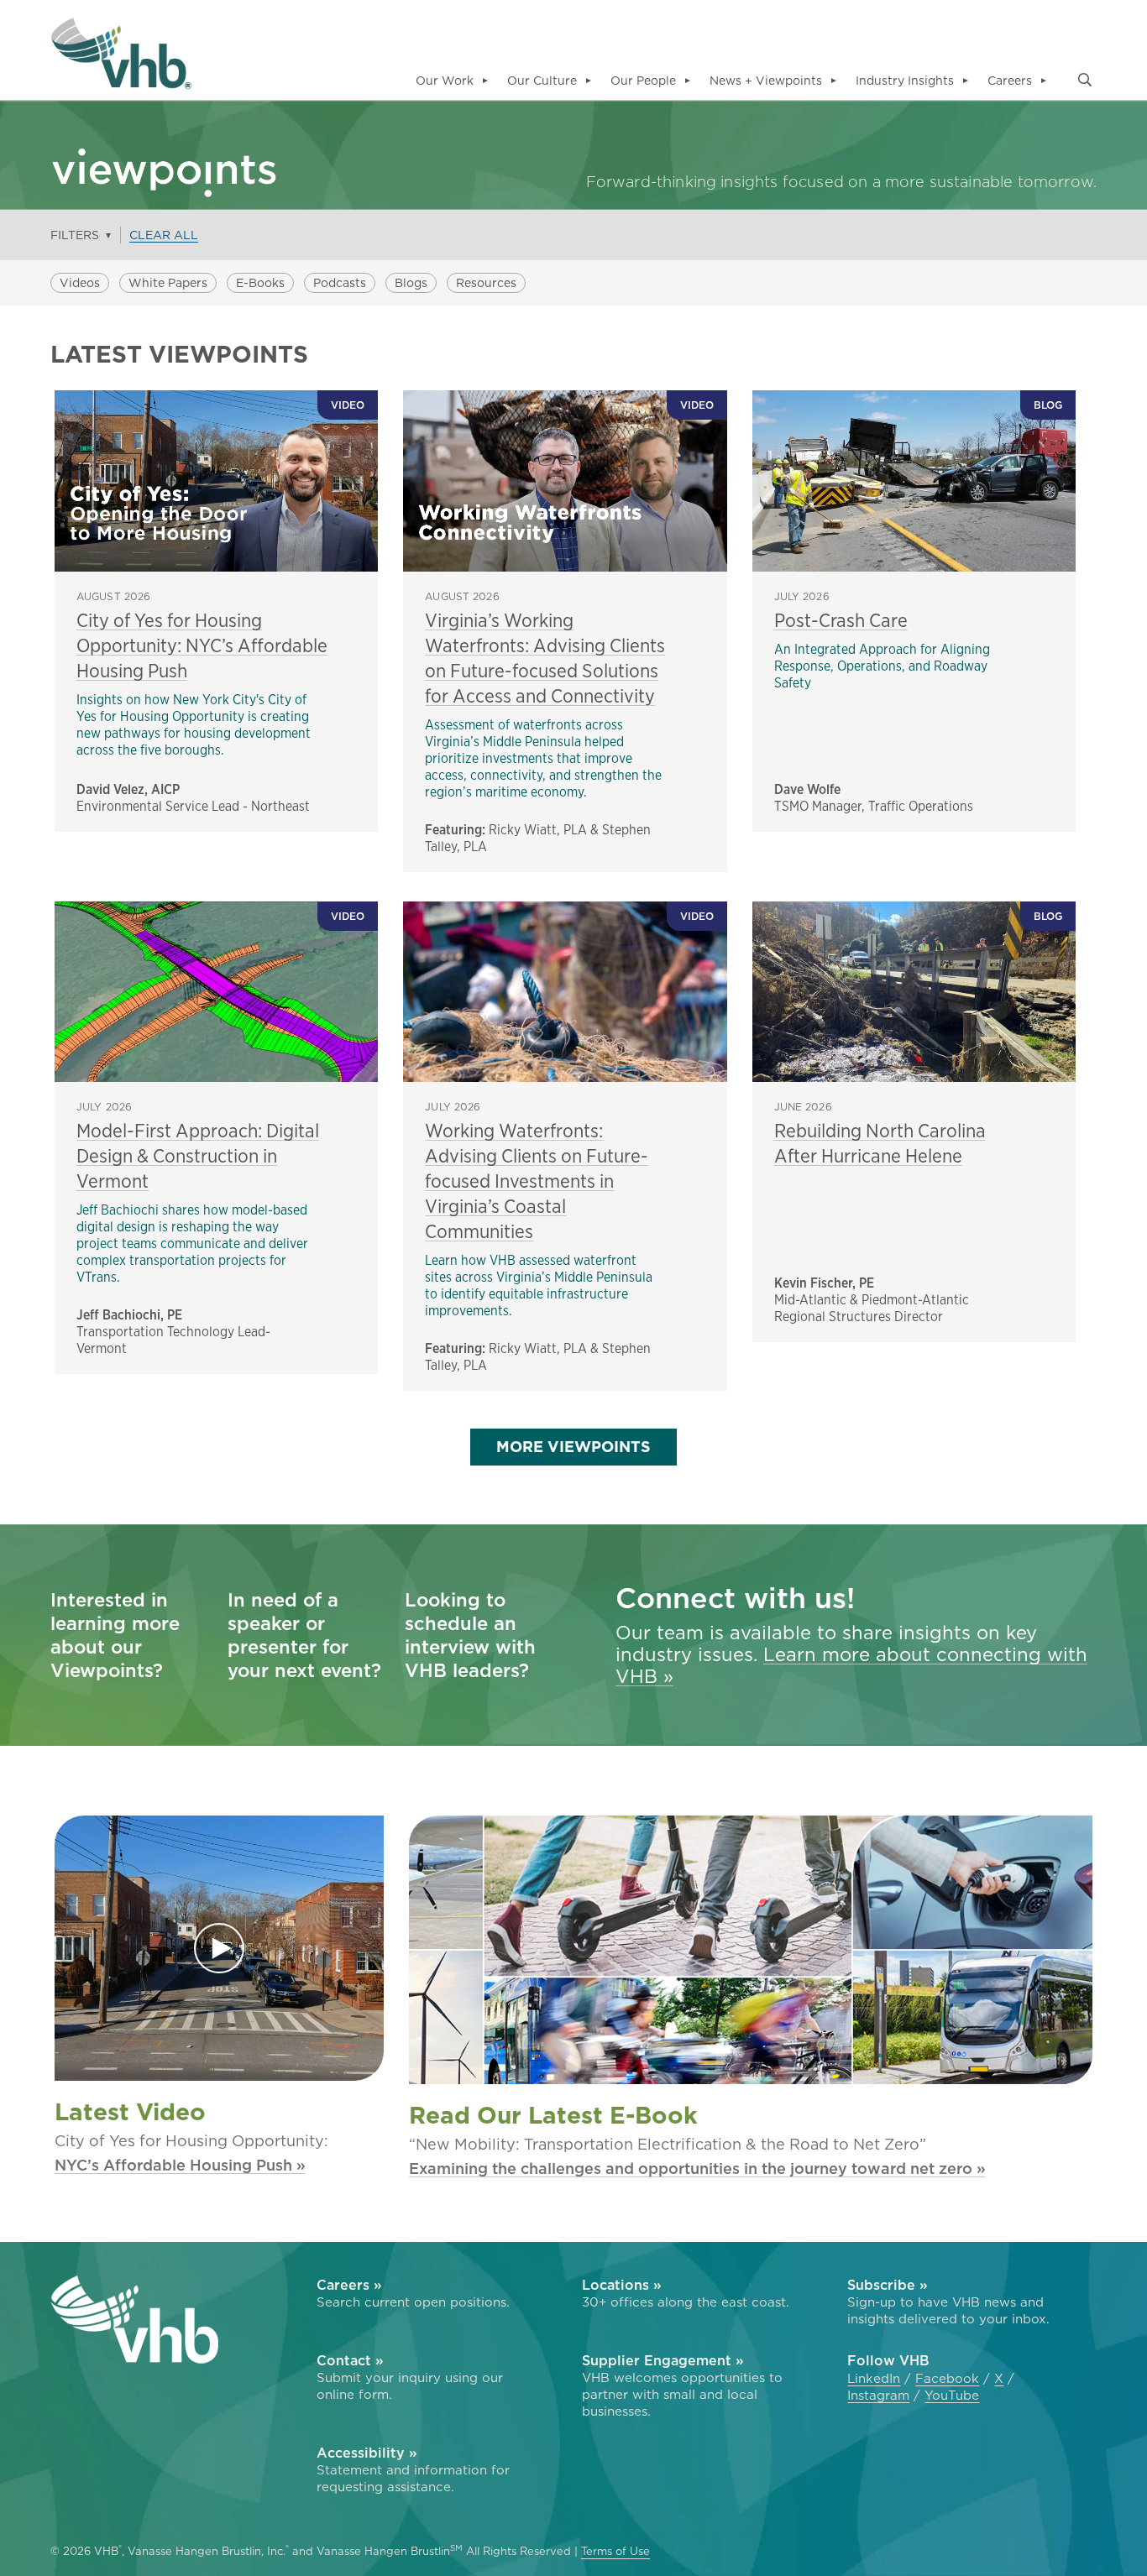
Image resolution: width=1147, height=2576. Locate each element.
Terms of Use (615, 2552)
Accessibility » (367, 2453)
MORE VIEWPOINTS (573, 1447)
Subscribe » (888, 2285)
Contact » (350, 2360)
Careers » (349, 2285)
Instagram (878, 2396)
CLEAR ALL (164, 235)
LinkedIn (874, 2379)
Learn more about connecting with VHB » (851, 1665)
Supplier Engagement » (663, 2360)
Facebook (947, 2379)
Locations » (622, 2285)
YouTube (952, 2396)
